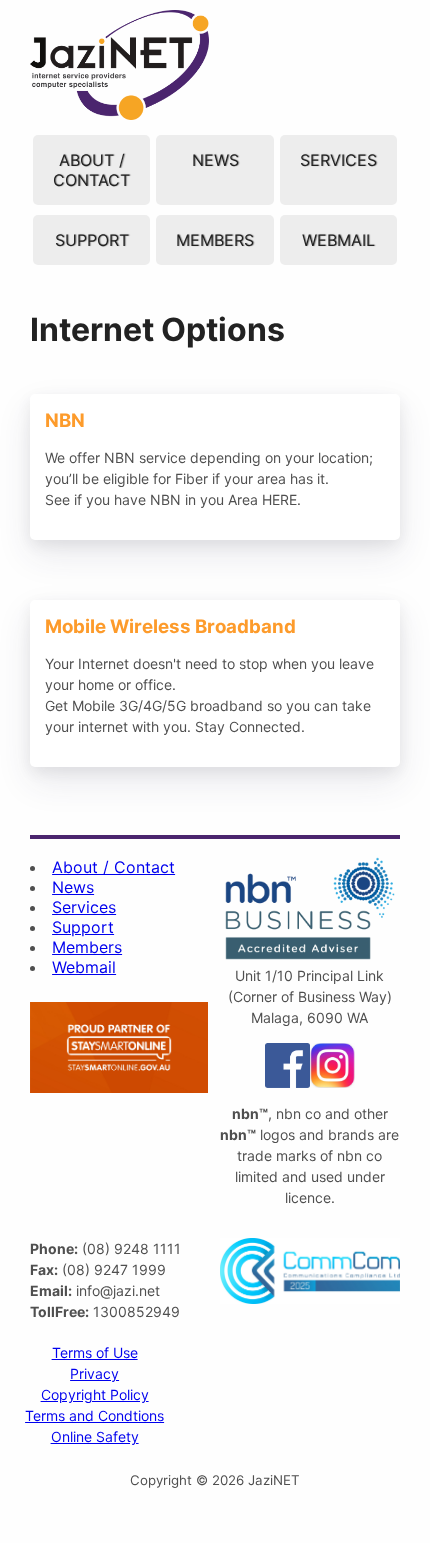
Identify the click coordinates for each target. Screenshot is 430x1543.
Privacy (94, 1373)
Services (338, 160)
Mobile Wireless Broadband (133, 610)
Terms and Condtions (94, 1415)
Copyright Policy (95, 1394)
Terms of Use (95, 1352)
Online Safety (95, 1436)
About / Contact (91, 170)
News (215, 160)
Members (215, 240)
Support (92, 240)
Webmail (338, 240)
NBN (44, 402)
